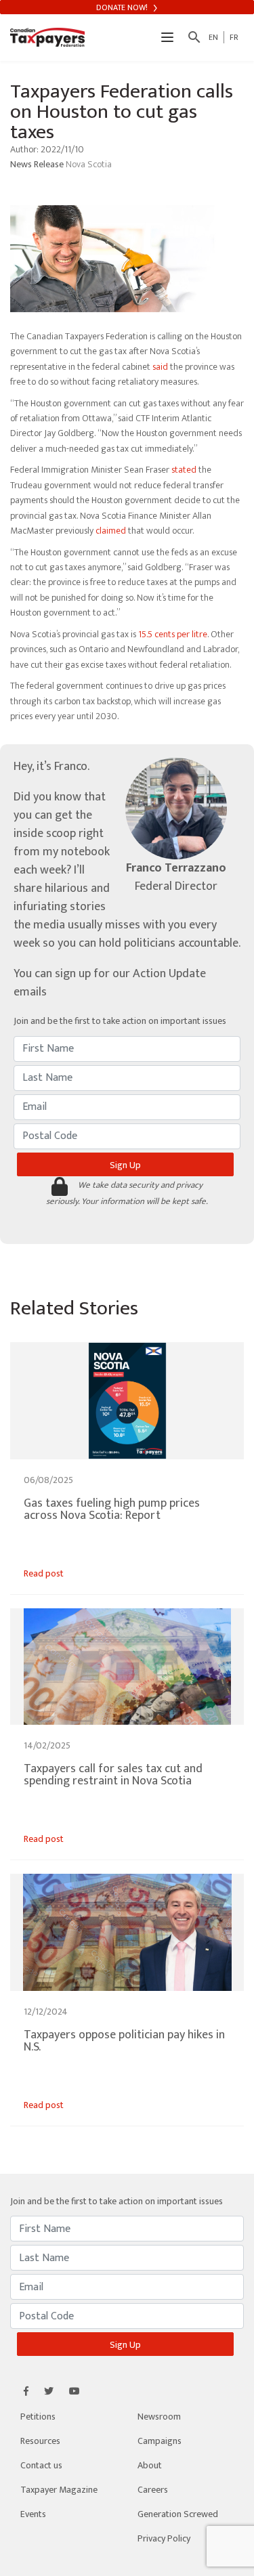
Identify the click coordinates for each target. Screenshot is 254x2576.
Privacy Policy (164, 2538)
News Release (38, 164)
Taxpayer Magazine (59, 2490)
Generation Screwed (178, 2514)
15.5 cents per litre (173, 634)
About (150, 2465)
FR (234, 37)
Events (33, 2514)
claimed (111, 531)
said (160, 367)
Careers (153, 2490)
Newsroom (159, 2417)
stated (184, 470)
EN (213, 37)
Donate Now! (123, 7)
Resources (40, 2441)
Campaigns (160, 2441)
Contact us (41, 2465)
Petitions (38, 2417)
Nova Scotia (89, 164)
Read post (44, 1573)
